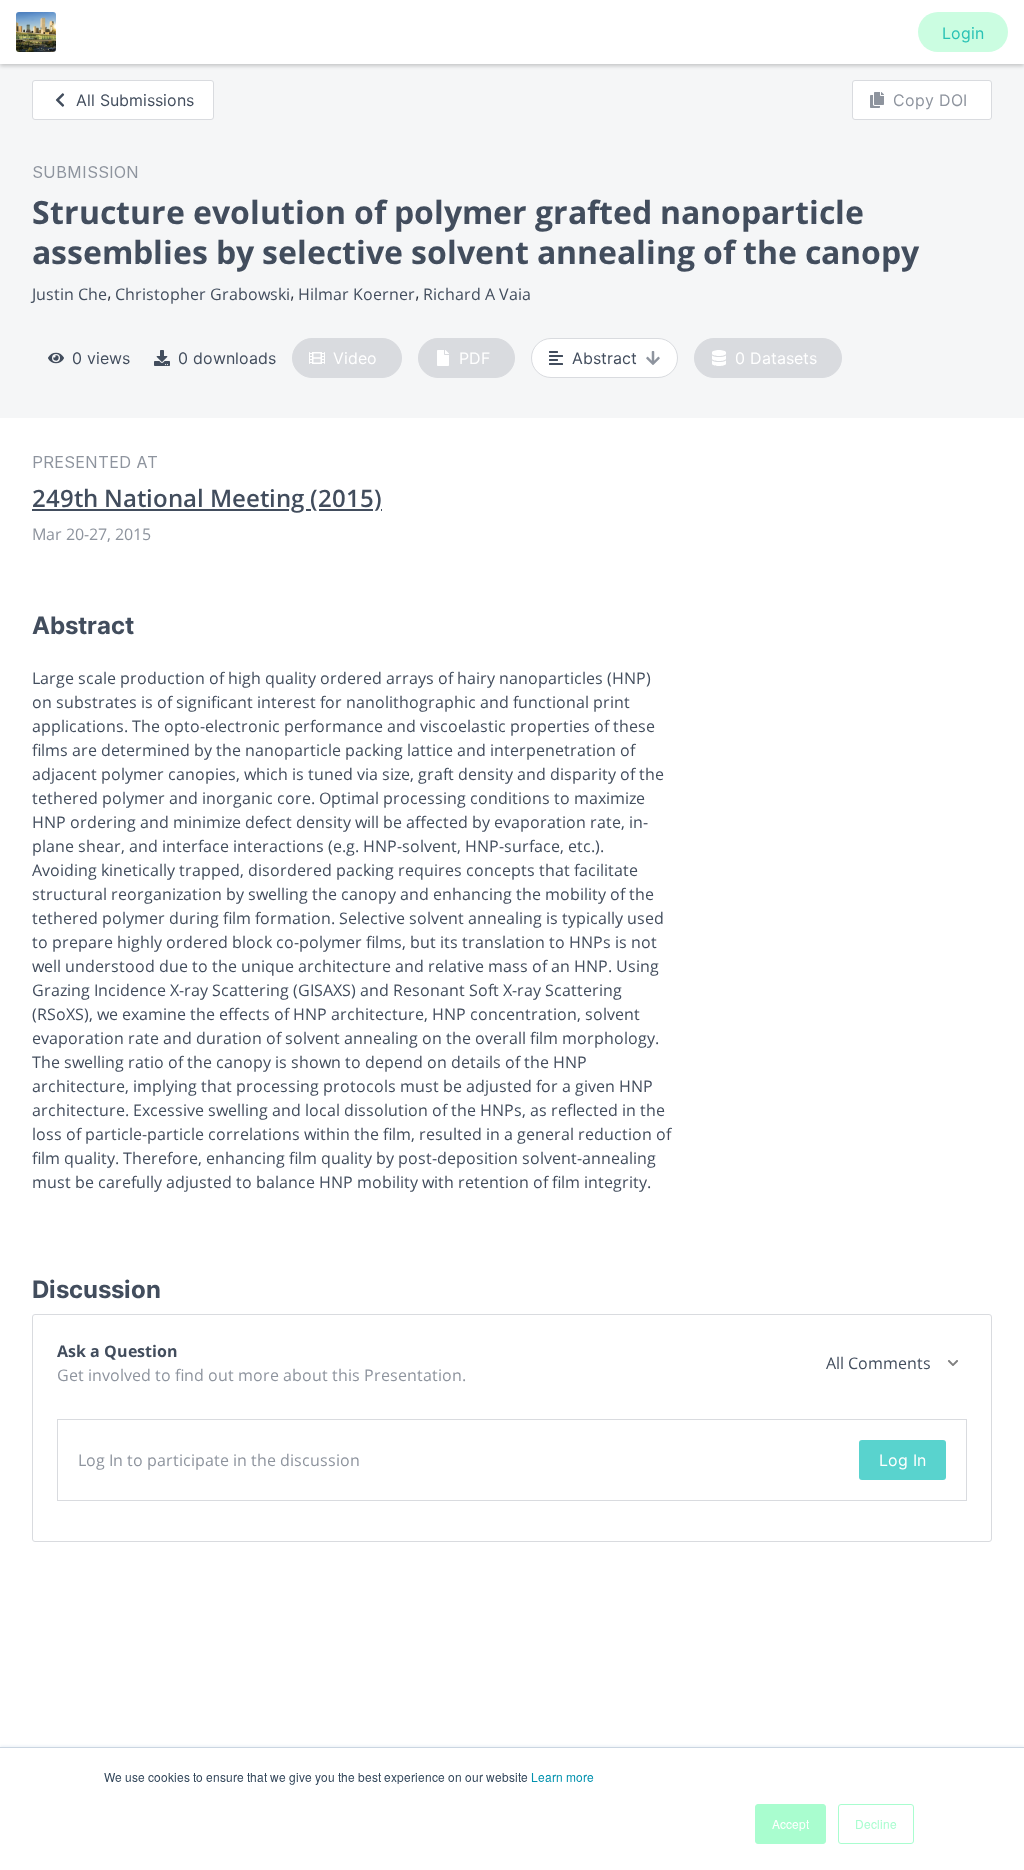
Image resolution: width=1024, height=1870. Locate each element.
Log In (902, 1460)
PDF (474, 358)
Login (963, 33)
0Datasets (776, 358)
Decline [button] (876, 1823)
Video (355, 358)
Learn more (562, 1776)
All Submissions (135, 100)
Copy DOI (930, 100)
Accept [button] (790, 1823)
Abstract (604, 358)
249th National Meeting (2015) (207, 498)
